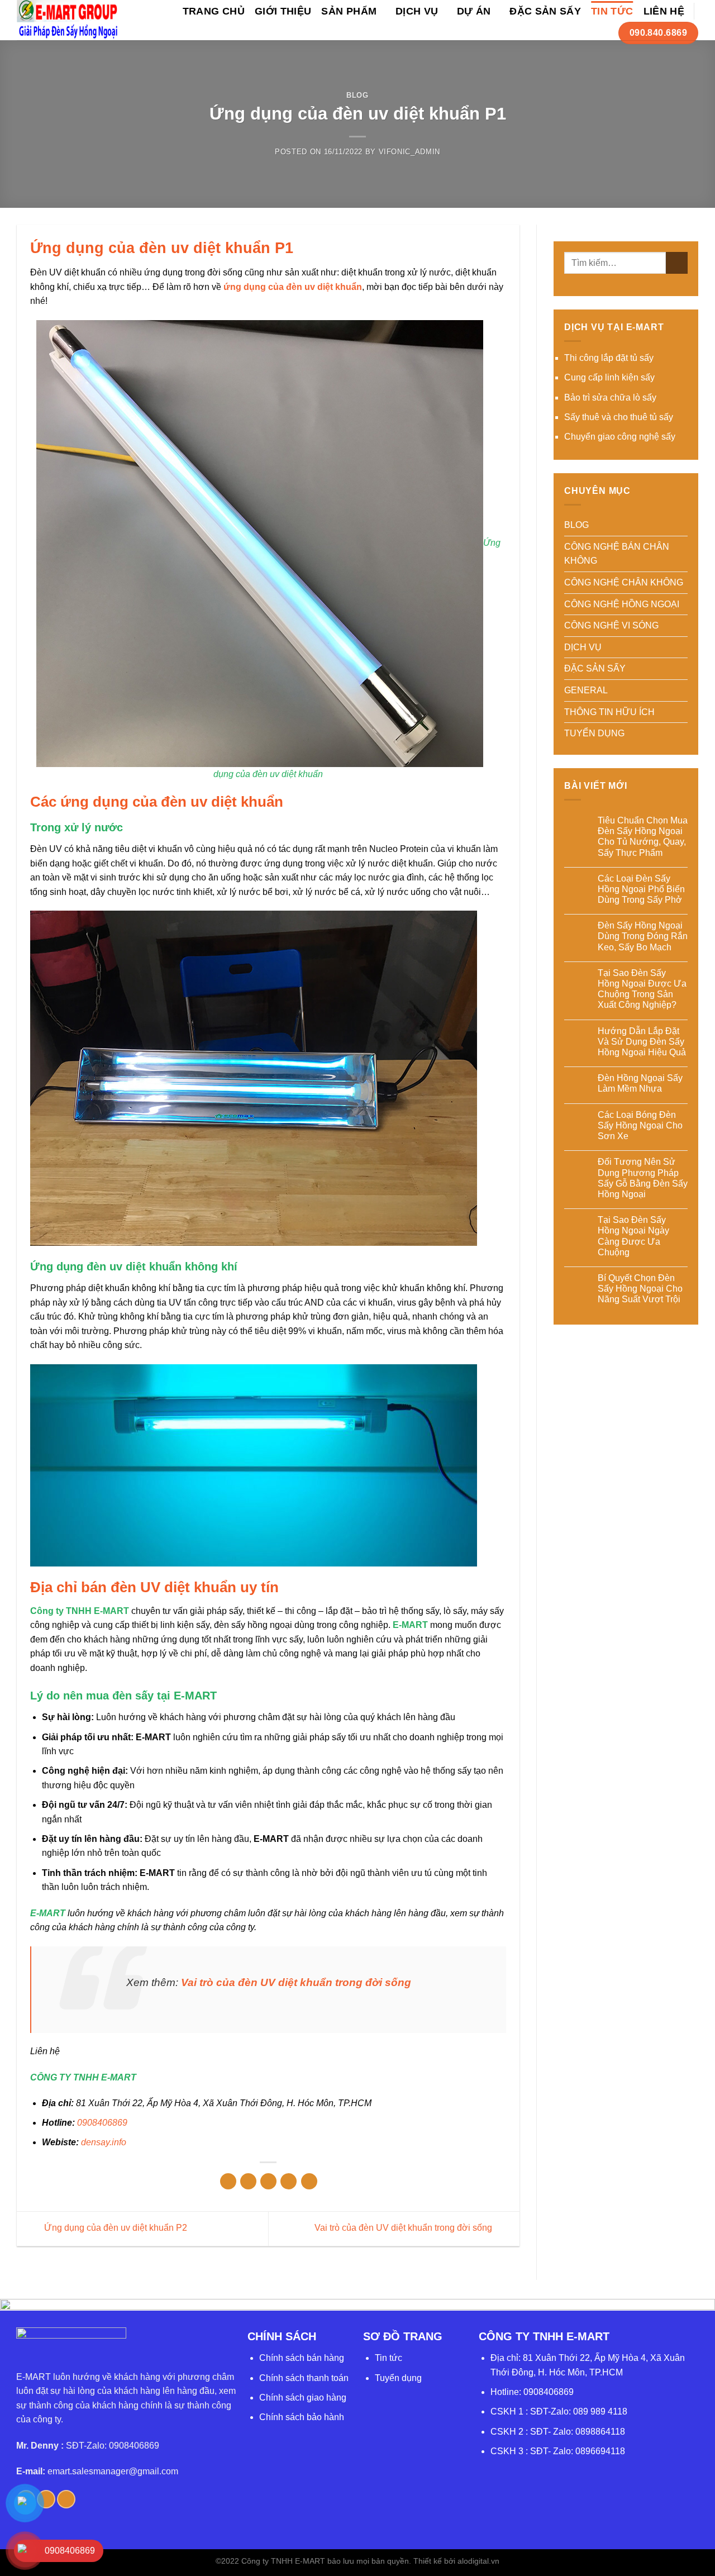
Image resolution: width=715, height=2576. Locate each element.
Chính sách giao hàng (303, 2398)
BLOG (357, 95)
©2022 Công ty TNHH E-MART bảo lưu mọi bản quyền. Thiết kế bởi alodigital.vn (357, 2561)
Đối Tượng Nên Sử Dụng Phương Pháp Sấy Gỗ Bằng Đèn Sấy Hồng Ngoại (643, 1178)
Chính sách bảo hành (302, 2417)
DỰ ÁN (474, 11)
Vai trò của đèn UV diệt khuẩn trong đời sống (296, 1982)
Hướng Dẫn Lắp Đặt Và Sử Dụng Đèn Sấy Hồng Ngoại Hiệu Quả (642, 1042)
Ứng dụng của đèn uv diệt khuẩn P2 (115, 2228)
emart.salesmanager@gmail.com (113, 2471)
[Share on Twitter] (248, 2181)
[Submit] (677, 263)
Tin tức (389, 2358)
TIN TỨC (612, 11)
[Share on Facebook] (228, 2181)
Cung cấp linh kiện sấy (609, 377)
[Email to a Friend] (268, 2181)
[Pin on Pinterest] (289, 2181)
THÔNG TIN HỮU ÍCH (609, 712)
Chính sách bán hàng (302, 2358)
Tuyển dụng (398, 2378)
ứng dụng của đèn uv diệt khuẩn (293, 287)
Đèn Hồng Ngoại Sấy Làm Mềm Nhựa (640, 1083)
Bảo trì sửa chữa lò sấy (610, 397)
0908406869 (102, 2123)
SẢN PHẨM (349, 11)
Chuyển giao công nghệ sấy (620, 437)
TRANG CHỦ (214, 11)
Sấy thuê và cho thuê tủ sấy (619, 417)
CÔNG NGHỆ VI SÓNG (611, 625)
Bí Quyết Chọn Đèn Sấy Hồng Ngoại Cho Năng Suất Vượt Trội (640, 1289)
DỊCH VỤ (417, 11)
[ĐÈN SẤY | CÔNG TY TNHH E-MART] (68, 20)
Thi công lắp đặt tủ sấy (609, 358)
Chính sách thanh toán (304, 2378)
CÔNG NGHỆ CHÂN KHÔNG (624, 582)
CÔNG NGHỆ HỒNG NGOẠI (622, 604)
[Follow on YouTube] (66, 2499)
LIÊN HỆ (664, 11)
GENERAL (586, 690)
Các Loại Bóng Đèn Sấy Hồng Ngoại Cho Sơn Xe (640, 1125)
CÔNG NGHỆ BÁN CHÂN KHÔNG (617, 554)
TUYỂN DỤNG (594, 733)
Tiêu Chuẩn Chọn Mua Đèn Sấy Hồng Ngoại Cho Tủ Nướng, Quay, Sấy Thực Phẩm (643, 837)
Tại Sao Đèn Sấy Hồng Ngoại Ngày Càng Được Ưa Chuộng (633, 1236)
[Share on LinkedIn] (309, 2181)
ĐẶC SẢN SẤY (545, 11)
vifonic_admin (409, 152)
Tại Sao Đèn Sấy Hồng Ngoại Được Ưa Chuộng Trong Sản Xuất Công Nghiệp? (642, 989)
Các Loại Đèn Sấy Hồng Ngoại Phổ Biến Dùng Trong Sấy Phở (641, 889)
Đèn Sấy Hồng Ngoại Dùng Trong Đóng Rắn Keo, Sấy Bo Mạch (643, 936)
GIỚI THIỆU (283, 11)
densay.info (104, 2142)
